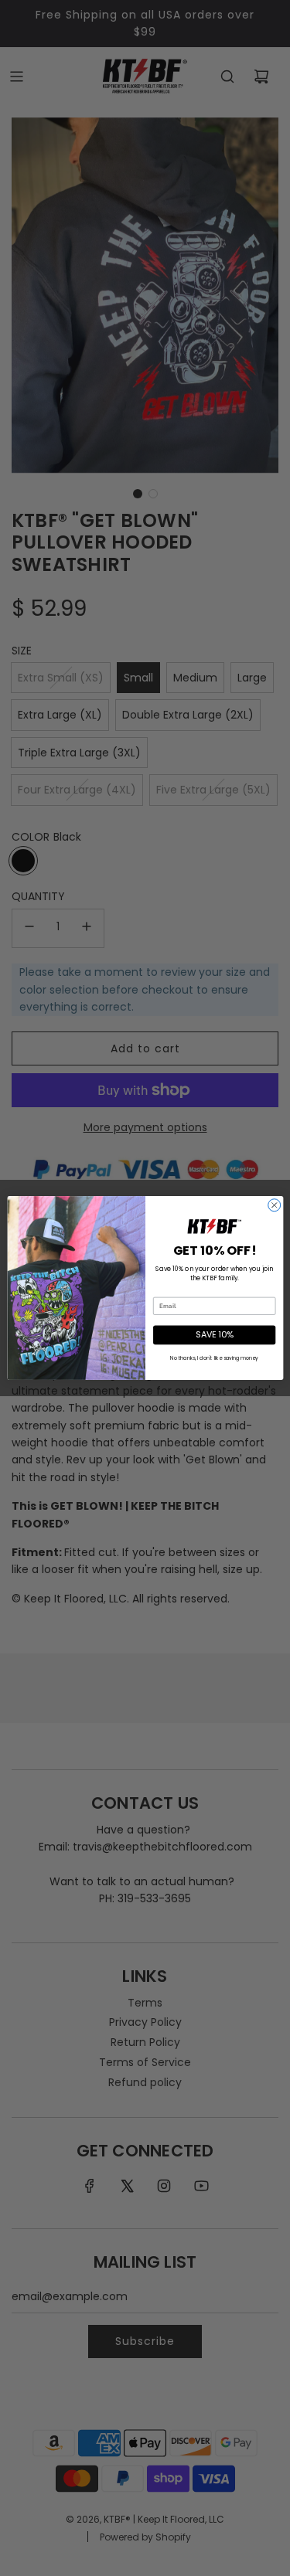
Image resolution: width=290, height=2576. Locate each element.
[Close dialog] (274, 1205)
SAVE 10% (214, 1335)
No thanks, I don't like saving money (214, 1358)
